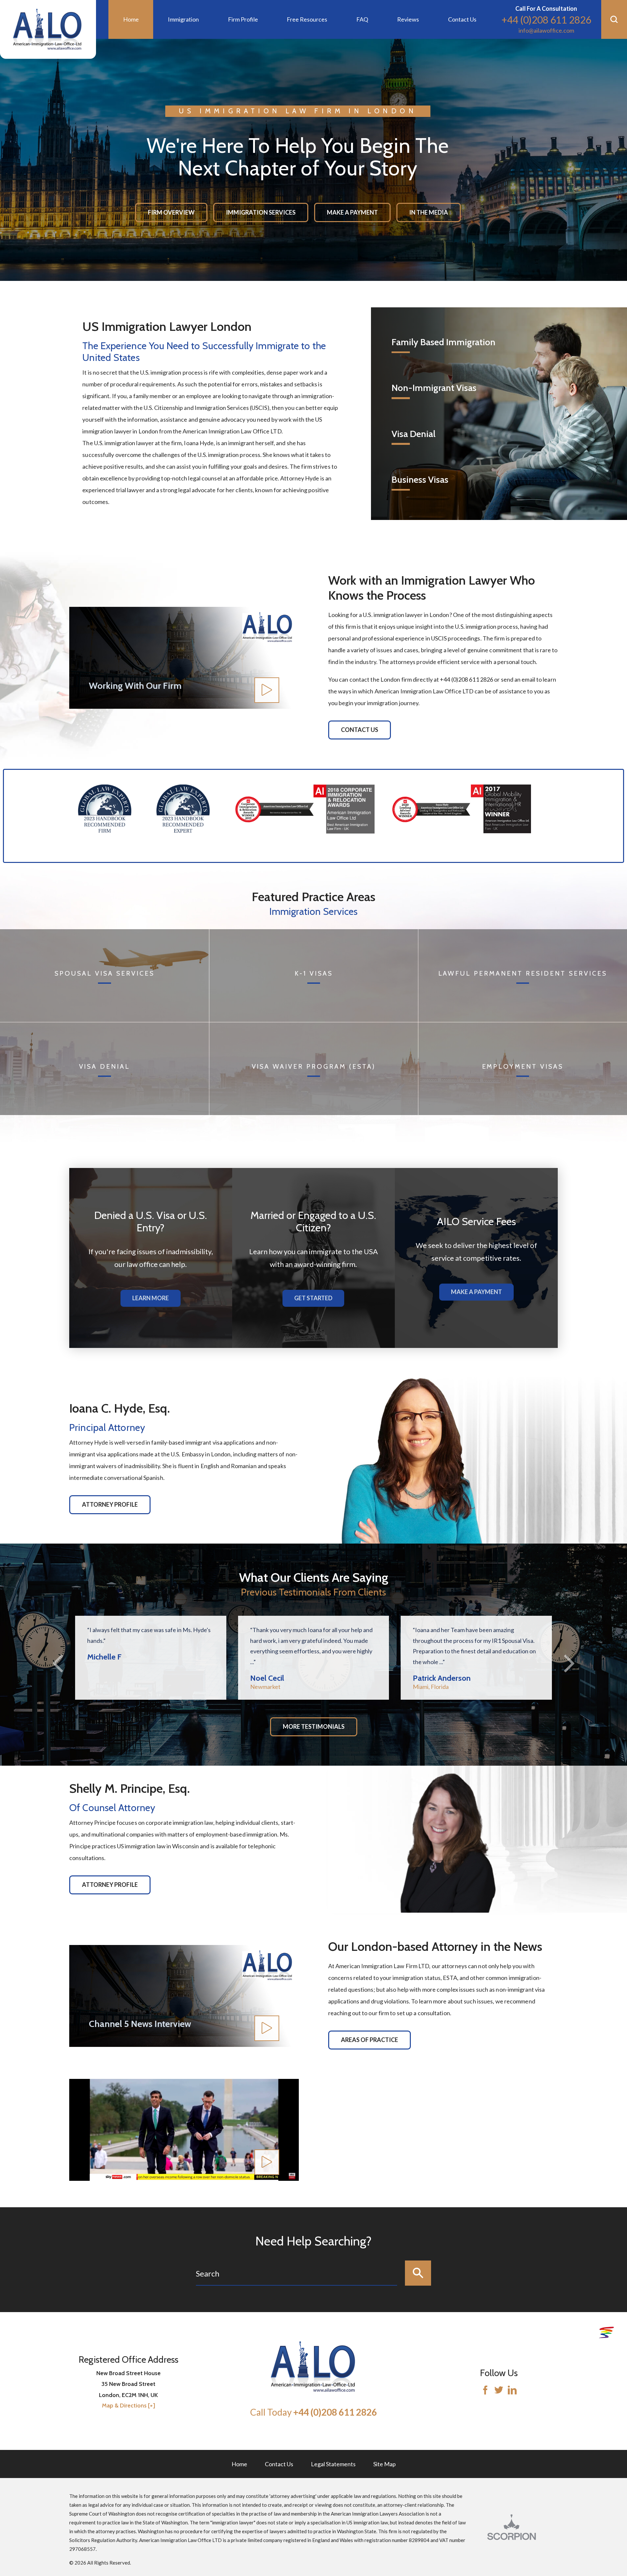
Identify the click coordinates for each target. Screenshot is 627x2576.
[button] (614, 19)
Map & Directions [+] (129, 2406)
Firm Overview (171, 212)
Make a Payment (352, 212)
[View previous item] (72, 851)
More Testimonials (314, 1726)
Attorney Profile (110, 1504)
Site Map (385, 2464)
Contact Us (360, 730)
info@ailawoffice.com (546, 30)
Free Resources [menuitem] (307, 19)
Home (239, 2464)
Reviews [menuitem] (408, 19)
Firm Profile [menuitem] (243, 19)
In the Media (429, 212)
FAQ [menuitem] (362, 19)
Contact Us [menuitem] (462, 19)
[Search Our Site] (418, 2273)
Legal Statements (333, 2464)
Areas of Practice (370, 2040)
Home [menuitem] (131, 19)
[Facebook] (485, 2391)
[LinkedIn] (512, 2391)
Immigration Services (261, 212)
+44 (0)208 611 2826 (546, 20)
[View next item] (79, 851)
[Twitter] (499, 2391)
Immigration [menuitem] (183, 19)
